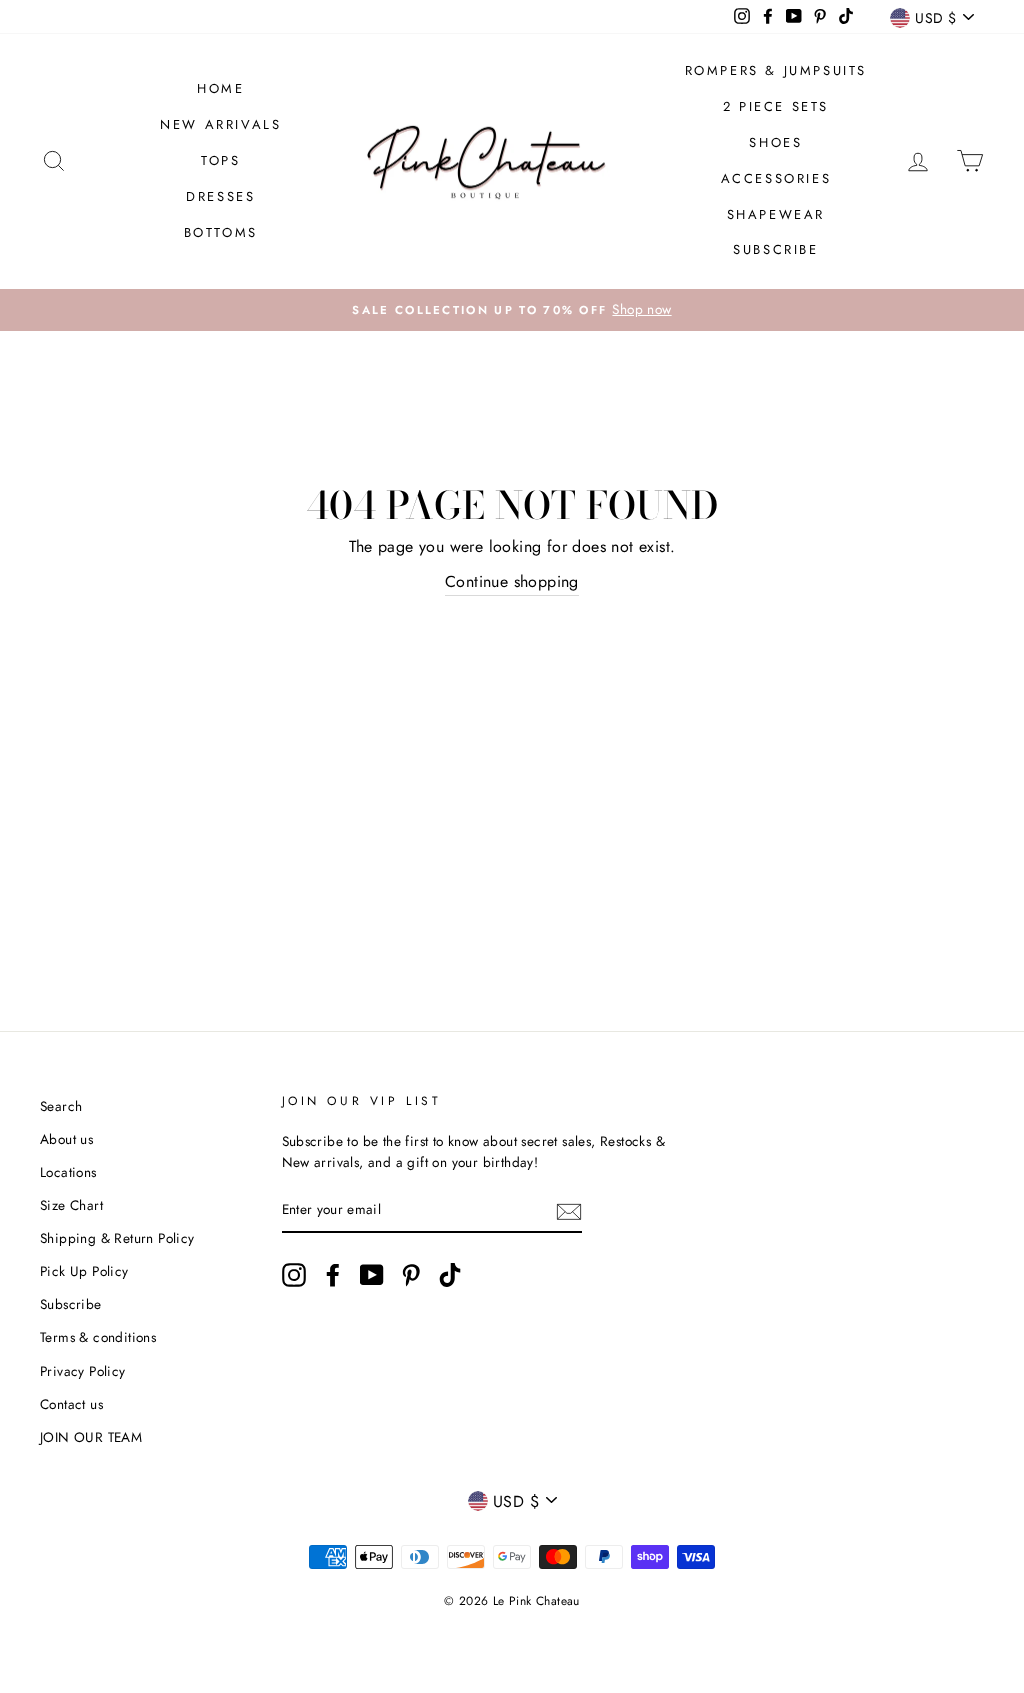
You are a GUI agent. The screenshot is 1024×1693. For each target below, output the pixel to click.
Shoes (775, 142)
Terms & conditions (98, 1337)
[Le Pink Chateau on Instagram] (294, 1275)
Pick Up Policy (84, 1271)
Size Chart (71, 1205)
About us (66, 1139)
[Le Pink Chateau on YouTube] (372, 1275)
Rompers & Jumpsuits (776, 70)
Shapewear (776, 214)
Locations (68, 1172)
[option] (512, 310)
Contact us (71, 1404)
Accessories (776, 178)
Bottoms (221, 232)
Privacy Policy (83, 1371)
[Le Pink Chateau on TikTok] (450, 1275)
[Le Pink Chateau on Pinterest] (411, 1275)
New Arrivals (220, 124)
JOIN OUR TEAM (91, 1437)
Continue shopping (512, 581)
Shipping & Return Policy (117, 1238)
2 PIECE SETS (776, 106)
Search (61, 1106)
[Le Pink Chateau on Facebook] (333, 1275)
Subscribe (775, 249)
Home (220, 88)
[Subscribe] (569, 1211)
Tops (220, 160)
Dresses (220, 196)
